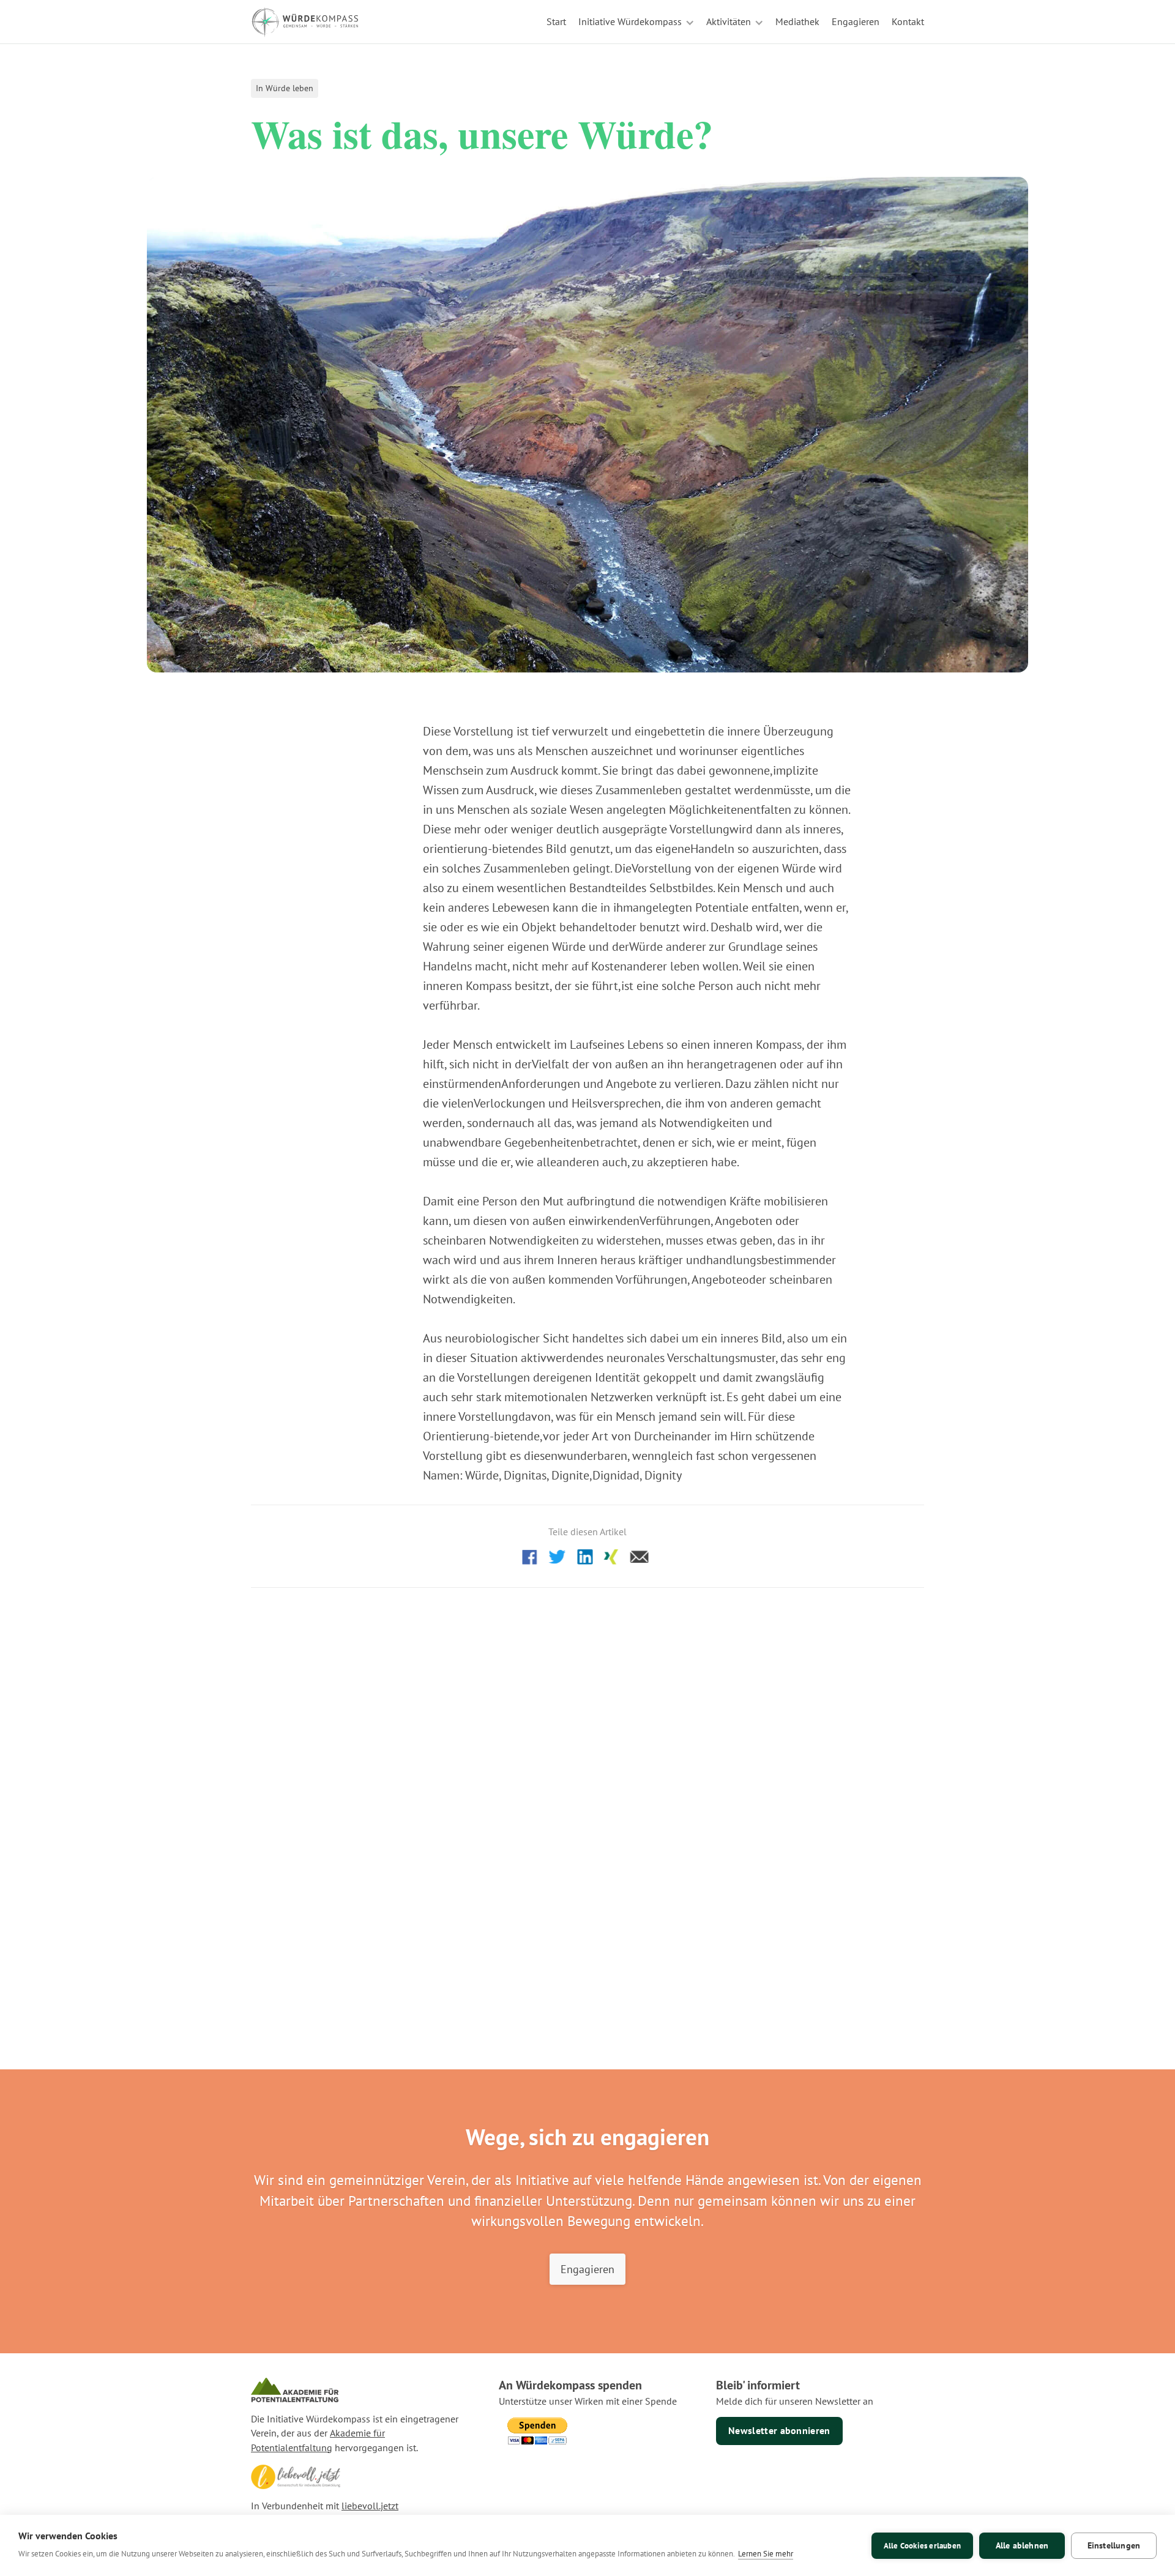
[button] (636, 22)
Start (556, 21)
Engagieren (587, 2269)
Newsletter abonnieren (779, 2430)
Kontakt (908, 21)
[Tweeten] (557, 1556)
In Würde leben (285, 88)
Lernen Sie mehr (766, 2554)
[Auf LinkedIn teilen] (585, 1556)
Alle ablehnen (1022, 2545)
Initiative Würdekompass (630, 21)
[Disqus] (587, 1765)
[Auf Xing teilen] (612, 1556)
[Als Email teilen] (640, 1556)
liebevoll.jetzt (370, 2506)
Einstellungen (1114, 2545)
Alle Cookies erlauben (922, 2546)
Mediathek (797, 21)
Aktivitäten (729, 21)
